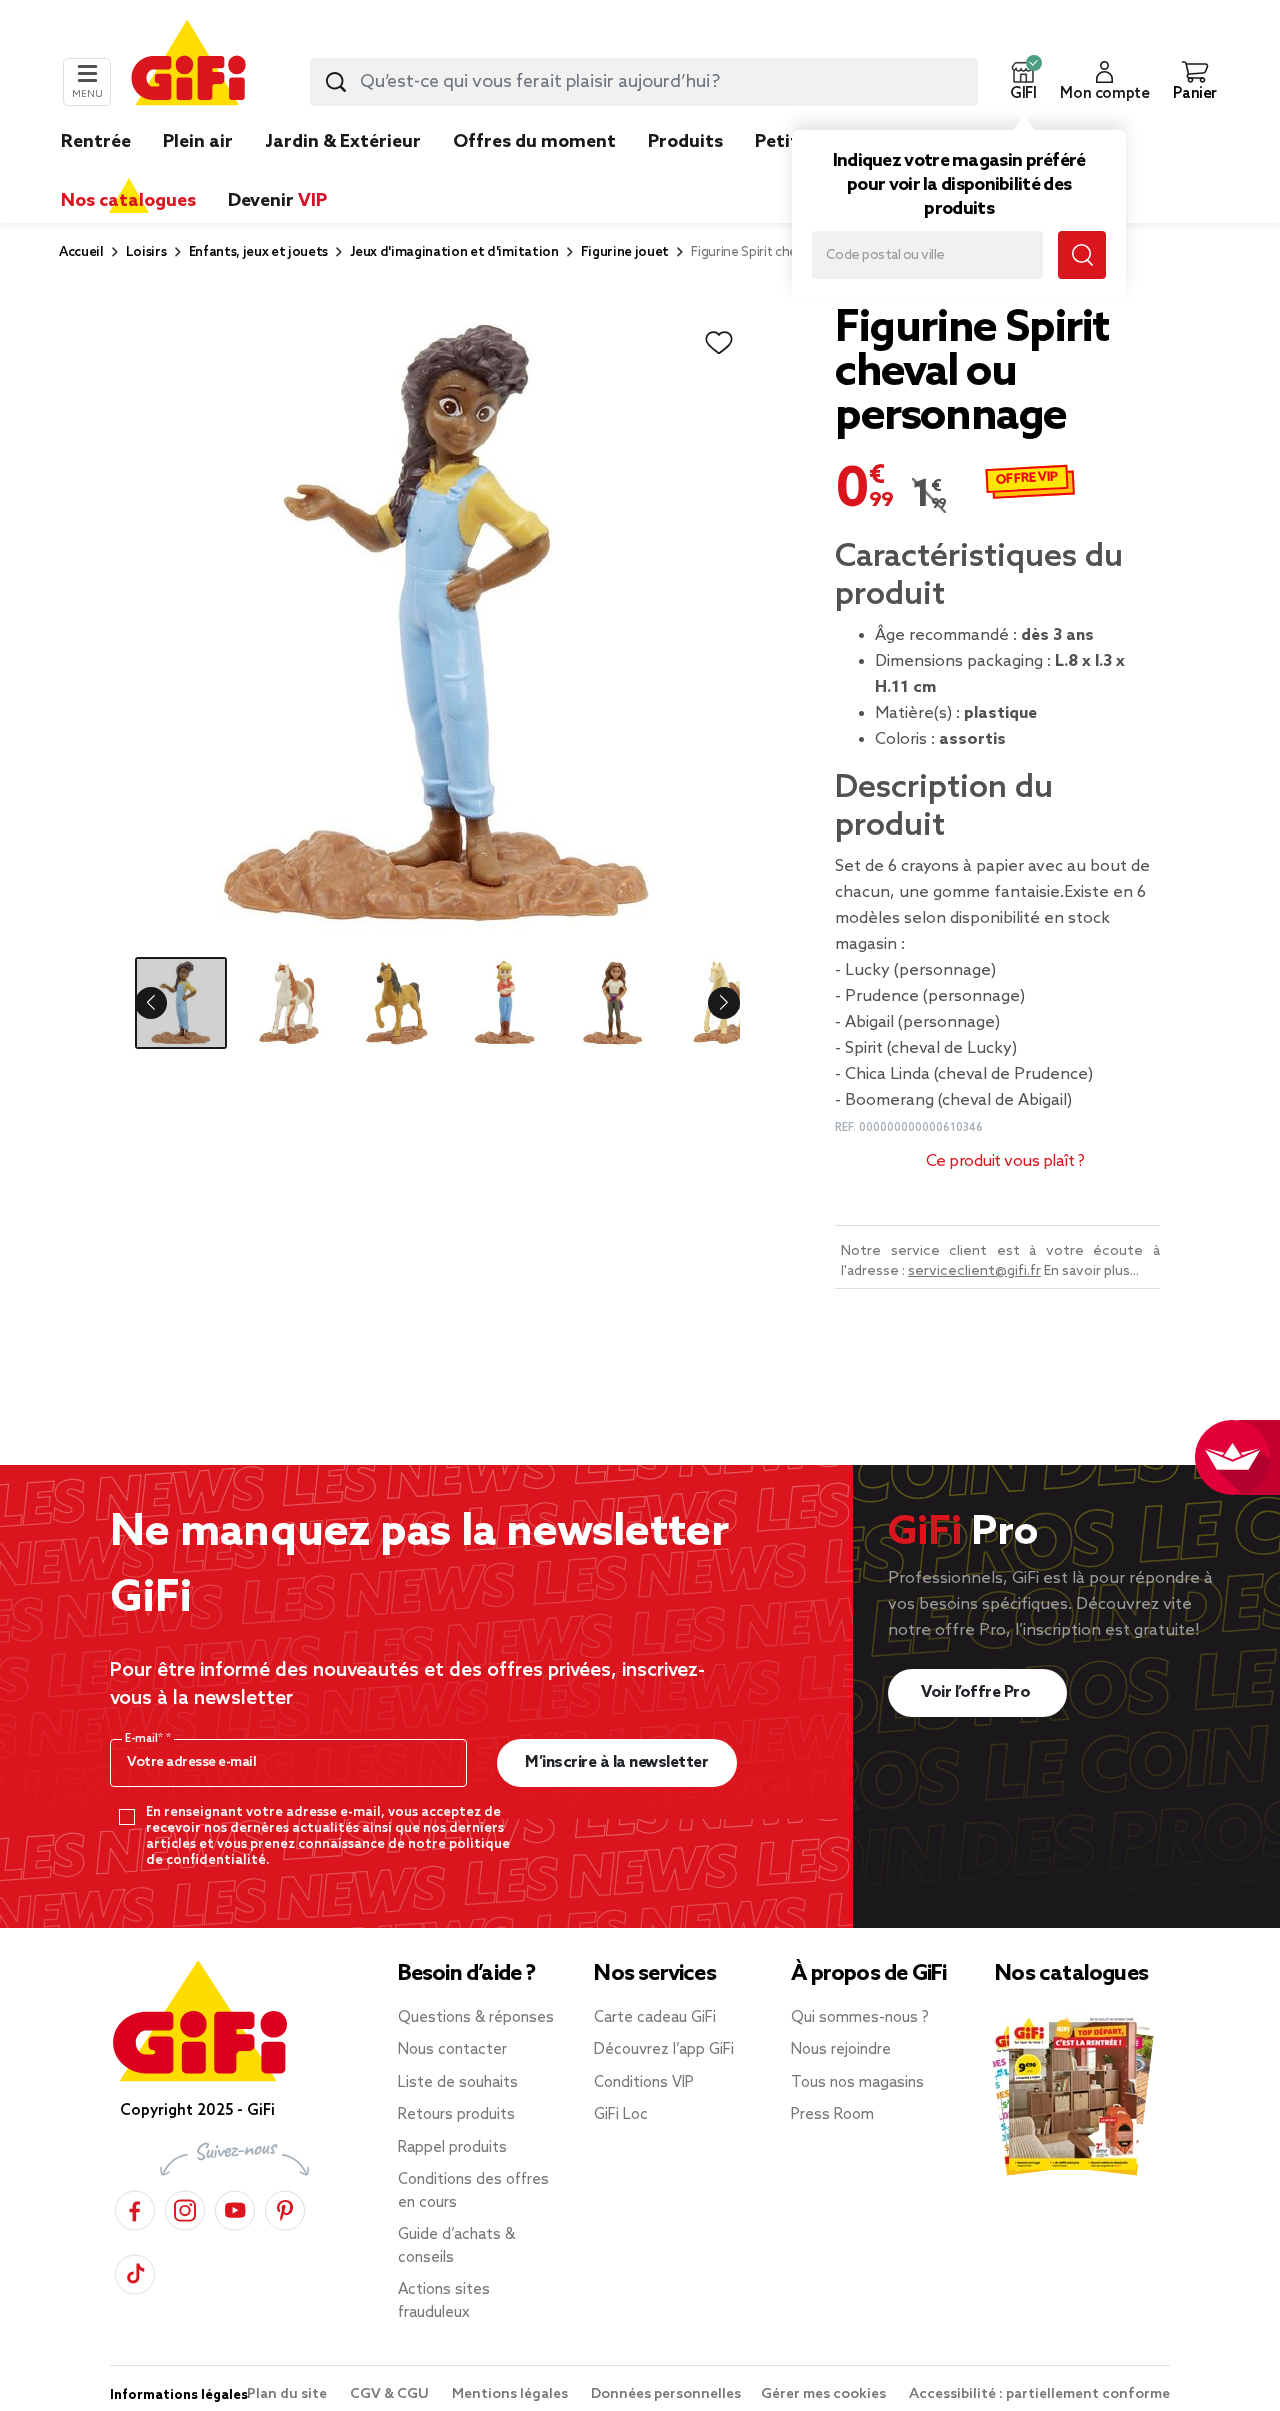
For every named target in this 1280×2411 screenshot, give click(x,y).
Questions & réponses (476, 2018)
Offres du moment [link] (534, 142)
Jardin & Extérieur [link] (343, 142)
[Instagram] (185, 2207)
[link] (685, 172)
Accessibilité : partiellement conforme (1039, 2394)
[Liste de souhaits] (719, 343)
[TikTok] (135, 2271)
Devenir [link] (277, 201)
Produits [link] (685, 142)
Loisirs (146, 252)
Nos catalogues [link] (128, 201)
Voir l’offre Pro (977, 1692)
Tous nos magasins (857, 2083)
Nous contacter (452, 2050)
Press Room (832, 2115)
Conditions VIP (644, 2083)
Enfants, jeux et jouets (259, 252)
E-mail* (145, 1739)
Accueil (81, 252)
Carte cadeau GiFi (655, 2018)
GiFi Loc (621, 2115)
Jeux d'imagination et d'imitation (454, 252)
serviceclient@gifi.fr (974, 1271)
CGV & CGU (391, 2394)
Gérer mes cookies (825, 2394)
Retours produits (456, 2115)
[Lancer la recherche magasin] (1082, 255)
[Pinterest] (285, 2207)
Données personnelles (666, 2394)
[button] (1023, 82)
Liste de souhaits (458, 2083)
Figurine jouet (625, 252)
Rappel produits (452, 2148)
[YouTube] (235, 2207)
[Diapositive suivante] (708, 1003)
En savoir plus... (1091, 1271)
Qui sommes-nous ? (860, 2018)
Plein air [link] (198, 142)
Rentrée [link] (96, 142)
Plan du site (288, 2394)
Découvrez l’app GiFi (664, 2050)
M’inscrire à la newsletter (616, 1762)
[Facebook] (135, 2207)
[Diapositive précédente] (167, 1003)
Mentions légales (511, 2394)
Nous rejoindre (841, 2050)
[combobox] (644, 82)
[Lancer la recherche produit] (336, 82)
